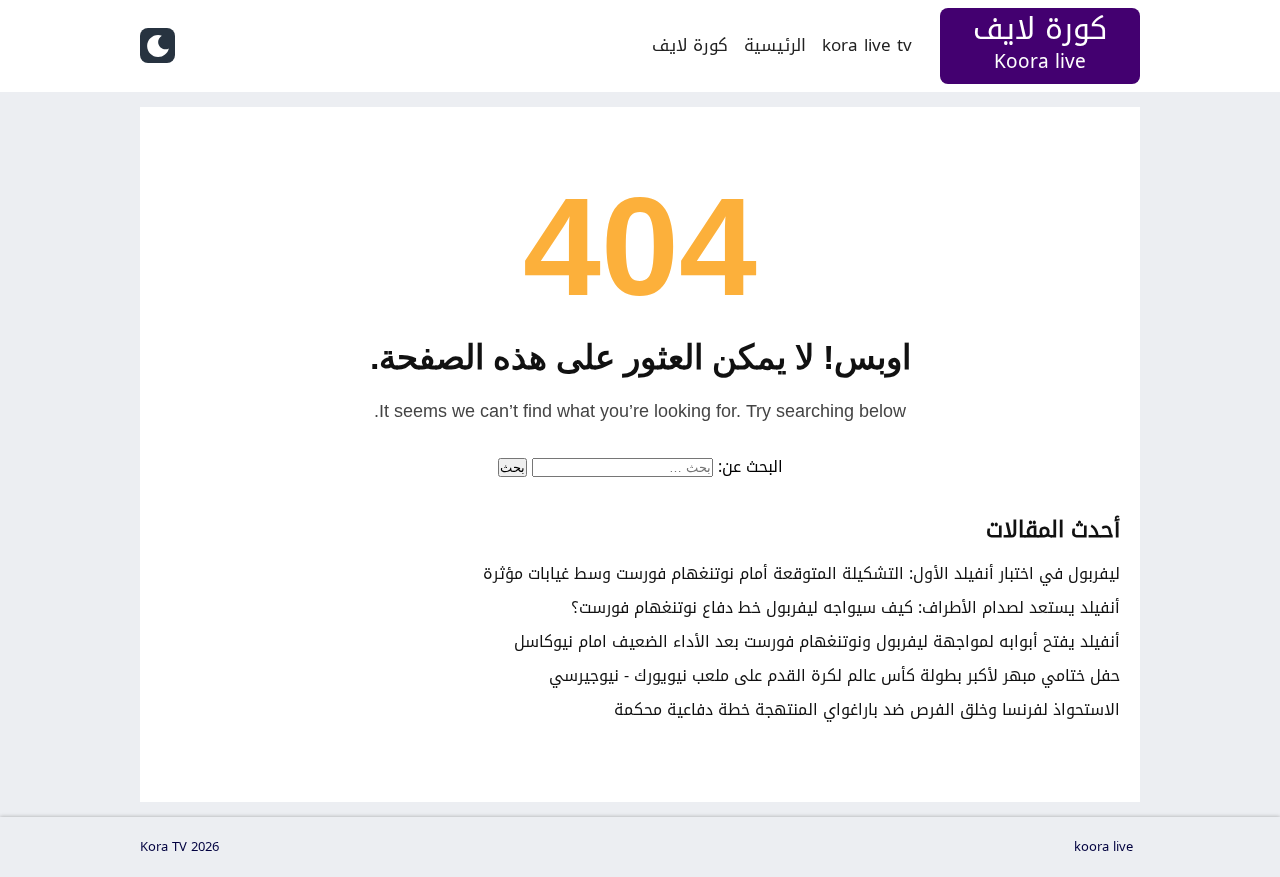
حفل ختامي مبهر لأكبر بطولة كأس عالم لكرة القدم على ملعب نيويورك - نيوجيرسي (834, 675)
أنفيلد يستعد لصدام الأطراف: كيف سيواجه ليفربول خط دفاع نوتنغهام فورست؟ (845, 607)
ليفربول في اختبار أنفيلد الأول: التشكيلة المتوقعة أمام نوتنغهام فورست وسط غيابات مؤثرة (801, 573)
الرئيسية (775, 45)
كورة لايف (690, 45)
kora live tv (867, 45)
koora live (1103, 847)
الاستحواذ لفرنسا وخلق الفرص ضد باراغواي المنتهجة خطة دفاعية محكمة (867, 709)
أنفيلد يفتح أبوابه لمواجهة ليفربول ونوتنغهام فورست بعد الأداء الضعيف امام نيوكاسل (817, 641)
